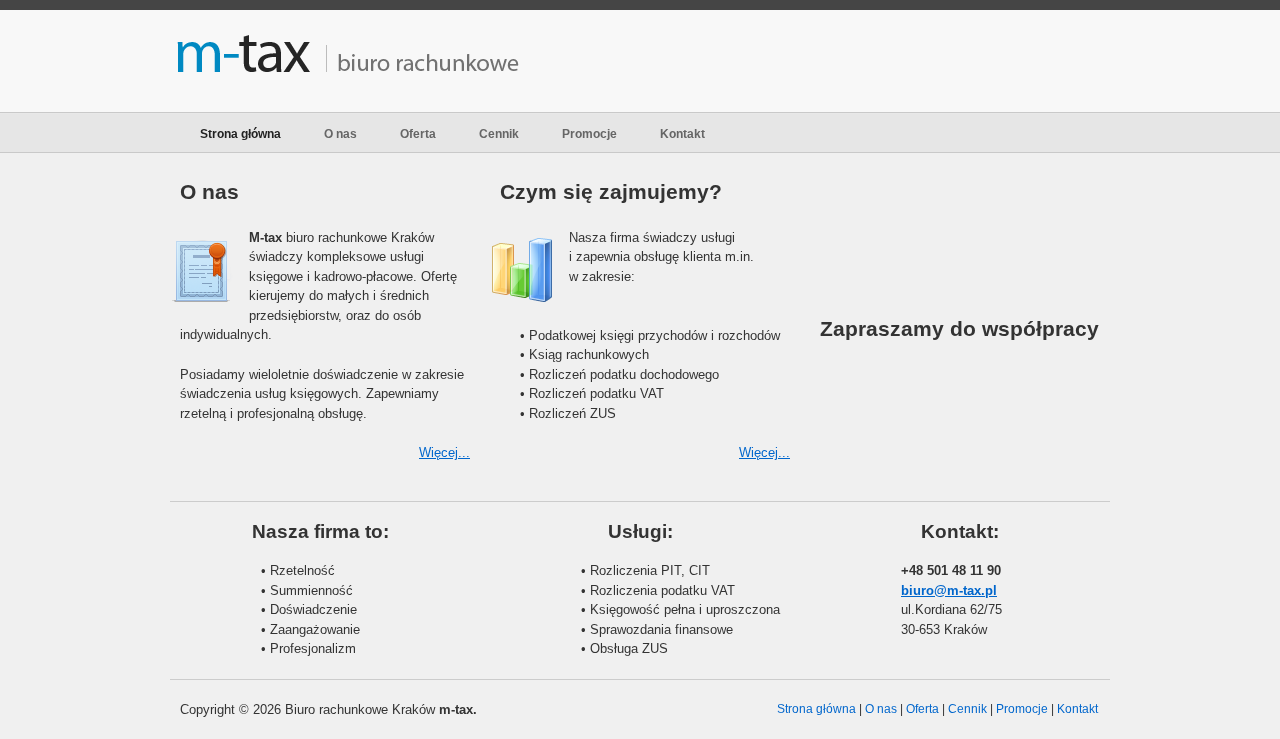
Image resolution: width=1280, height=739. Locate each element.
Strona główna (240, 134)
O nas (340, 134)
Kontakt (682, 134)
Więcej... (444, 452)
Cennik (499, 134)
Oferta (418, 134)
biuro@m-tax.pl (949, 590)
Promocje (589, 134)
